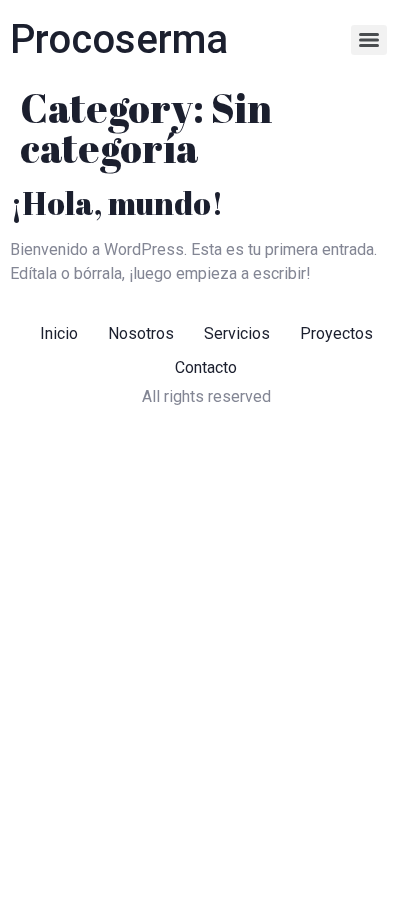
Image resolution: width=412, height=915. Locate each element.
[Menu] (369, 40)
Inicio (59, 333)
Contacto (206, 367)
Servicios (237, 333)
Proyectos (336, 333)
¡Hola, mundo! (116, 202)
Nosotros (141, 333)
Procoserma (119, 39)
